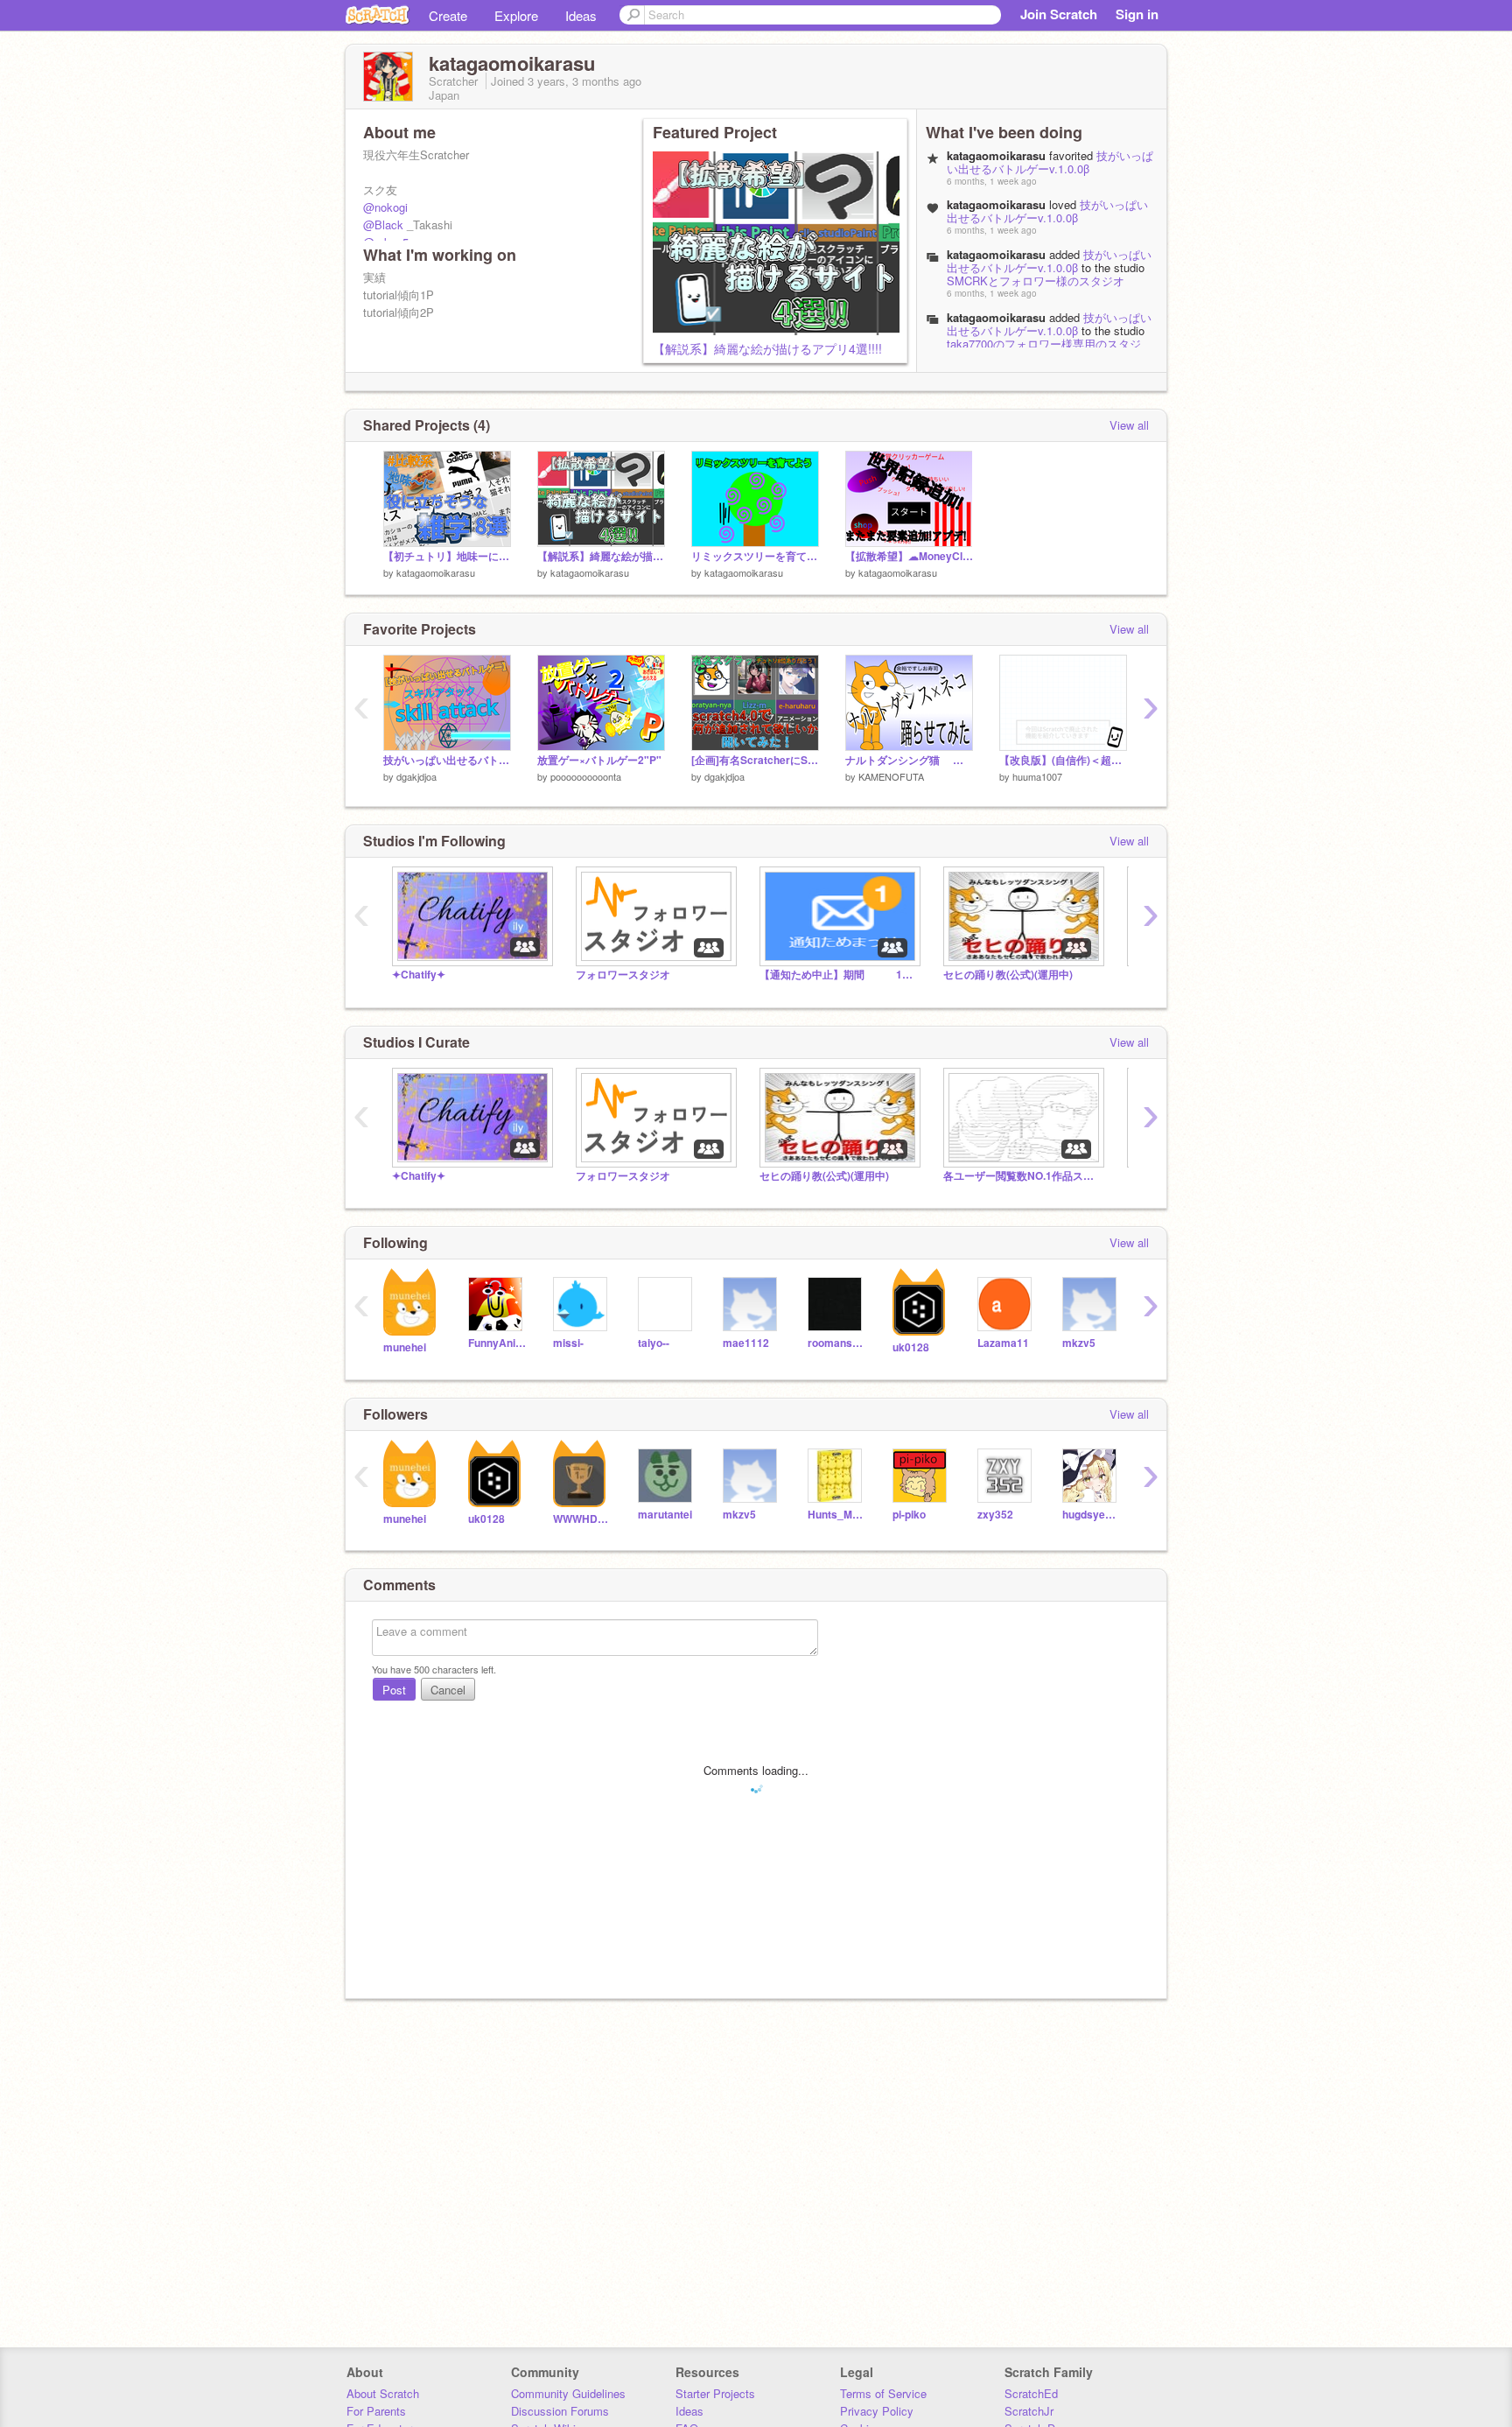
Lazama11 (1003, 1343)
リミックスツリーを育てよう (755, 556)
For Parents (376, 2411)
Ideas (581, 15)
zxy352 (995, 1515)
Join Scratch (1059, 14)
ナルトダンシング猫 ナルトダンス (909, 760)
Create (448, 15)
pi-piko (909, 1515)
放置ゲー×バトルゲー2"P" (599, 760)
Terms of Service (883, 2393)
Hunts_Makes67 (837, 1515)
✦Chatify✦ (419, 975)
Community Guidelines (568, 2393)
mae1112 (746, 1343)
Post (394, 1690)
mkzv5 (1079, 1343)
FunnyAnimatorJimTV (497, 1343)
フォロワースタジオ (623, 975)
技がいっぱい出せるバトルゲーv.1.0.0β (1050, 162)
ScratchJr (1029, 2411)
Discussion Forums (560, 2411)
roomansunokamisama (837, 1343)
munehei (405, 1347)
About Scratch (383, 2393)
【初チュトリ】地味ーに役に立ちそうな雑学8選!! (447, 556)
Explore (516, 15)
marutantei (665, 1515)
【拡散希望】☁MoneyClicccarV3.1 (909, 556)
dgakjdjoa (416, 776)
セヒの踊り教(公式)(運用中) (1008, 975)
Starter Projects (715, 2393)
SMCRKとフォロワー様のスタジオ (1036, 281)
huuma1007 (1037, 776)
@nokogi (385, 207)
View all (1129, 425)
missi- (568, 1343)
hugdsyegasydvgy (1092, 1515)
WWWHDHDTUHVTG (582, 1519)
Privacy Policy (877, 2411)
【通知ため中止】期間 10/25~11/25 (838, 975)
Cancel (448, 1690)
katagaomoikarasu (996, 254)
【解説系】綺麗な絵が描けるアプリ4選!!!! (767, 348)
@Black (383, 224)
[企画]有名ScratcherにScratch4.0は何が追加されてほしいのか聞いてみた (755, 760)
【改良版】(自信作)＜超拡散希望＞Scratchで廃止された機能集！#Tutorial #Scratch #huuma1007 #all (1063, 760)
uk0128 (911, 1347)
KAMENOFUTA (891, 776)
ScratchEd (1031, 2393)
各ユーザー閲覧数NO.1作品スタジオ (1022, 1176)
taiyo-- (654, 1343)
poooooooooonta (586, 776)
